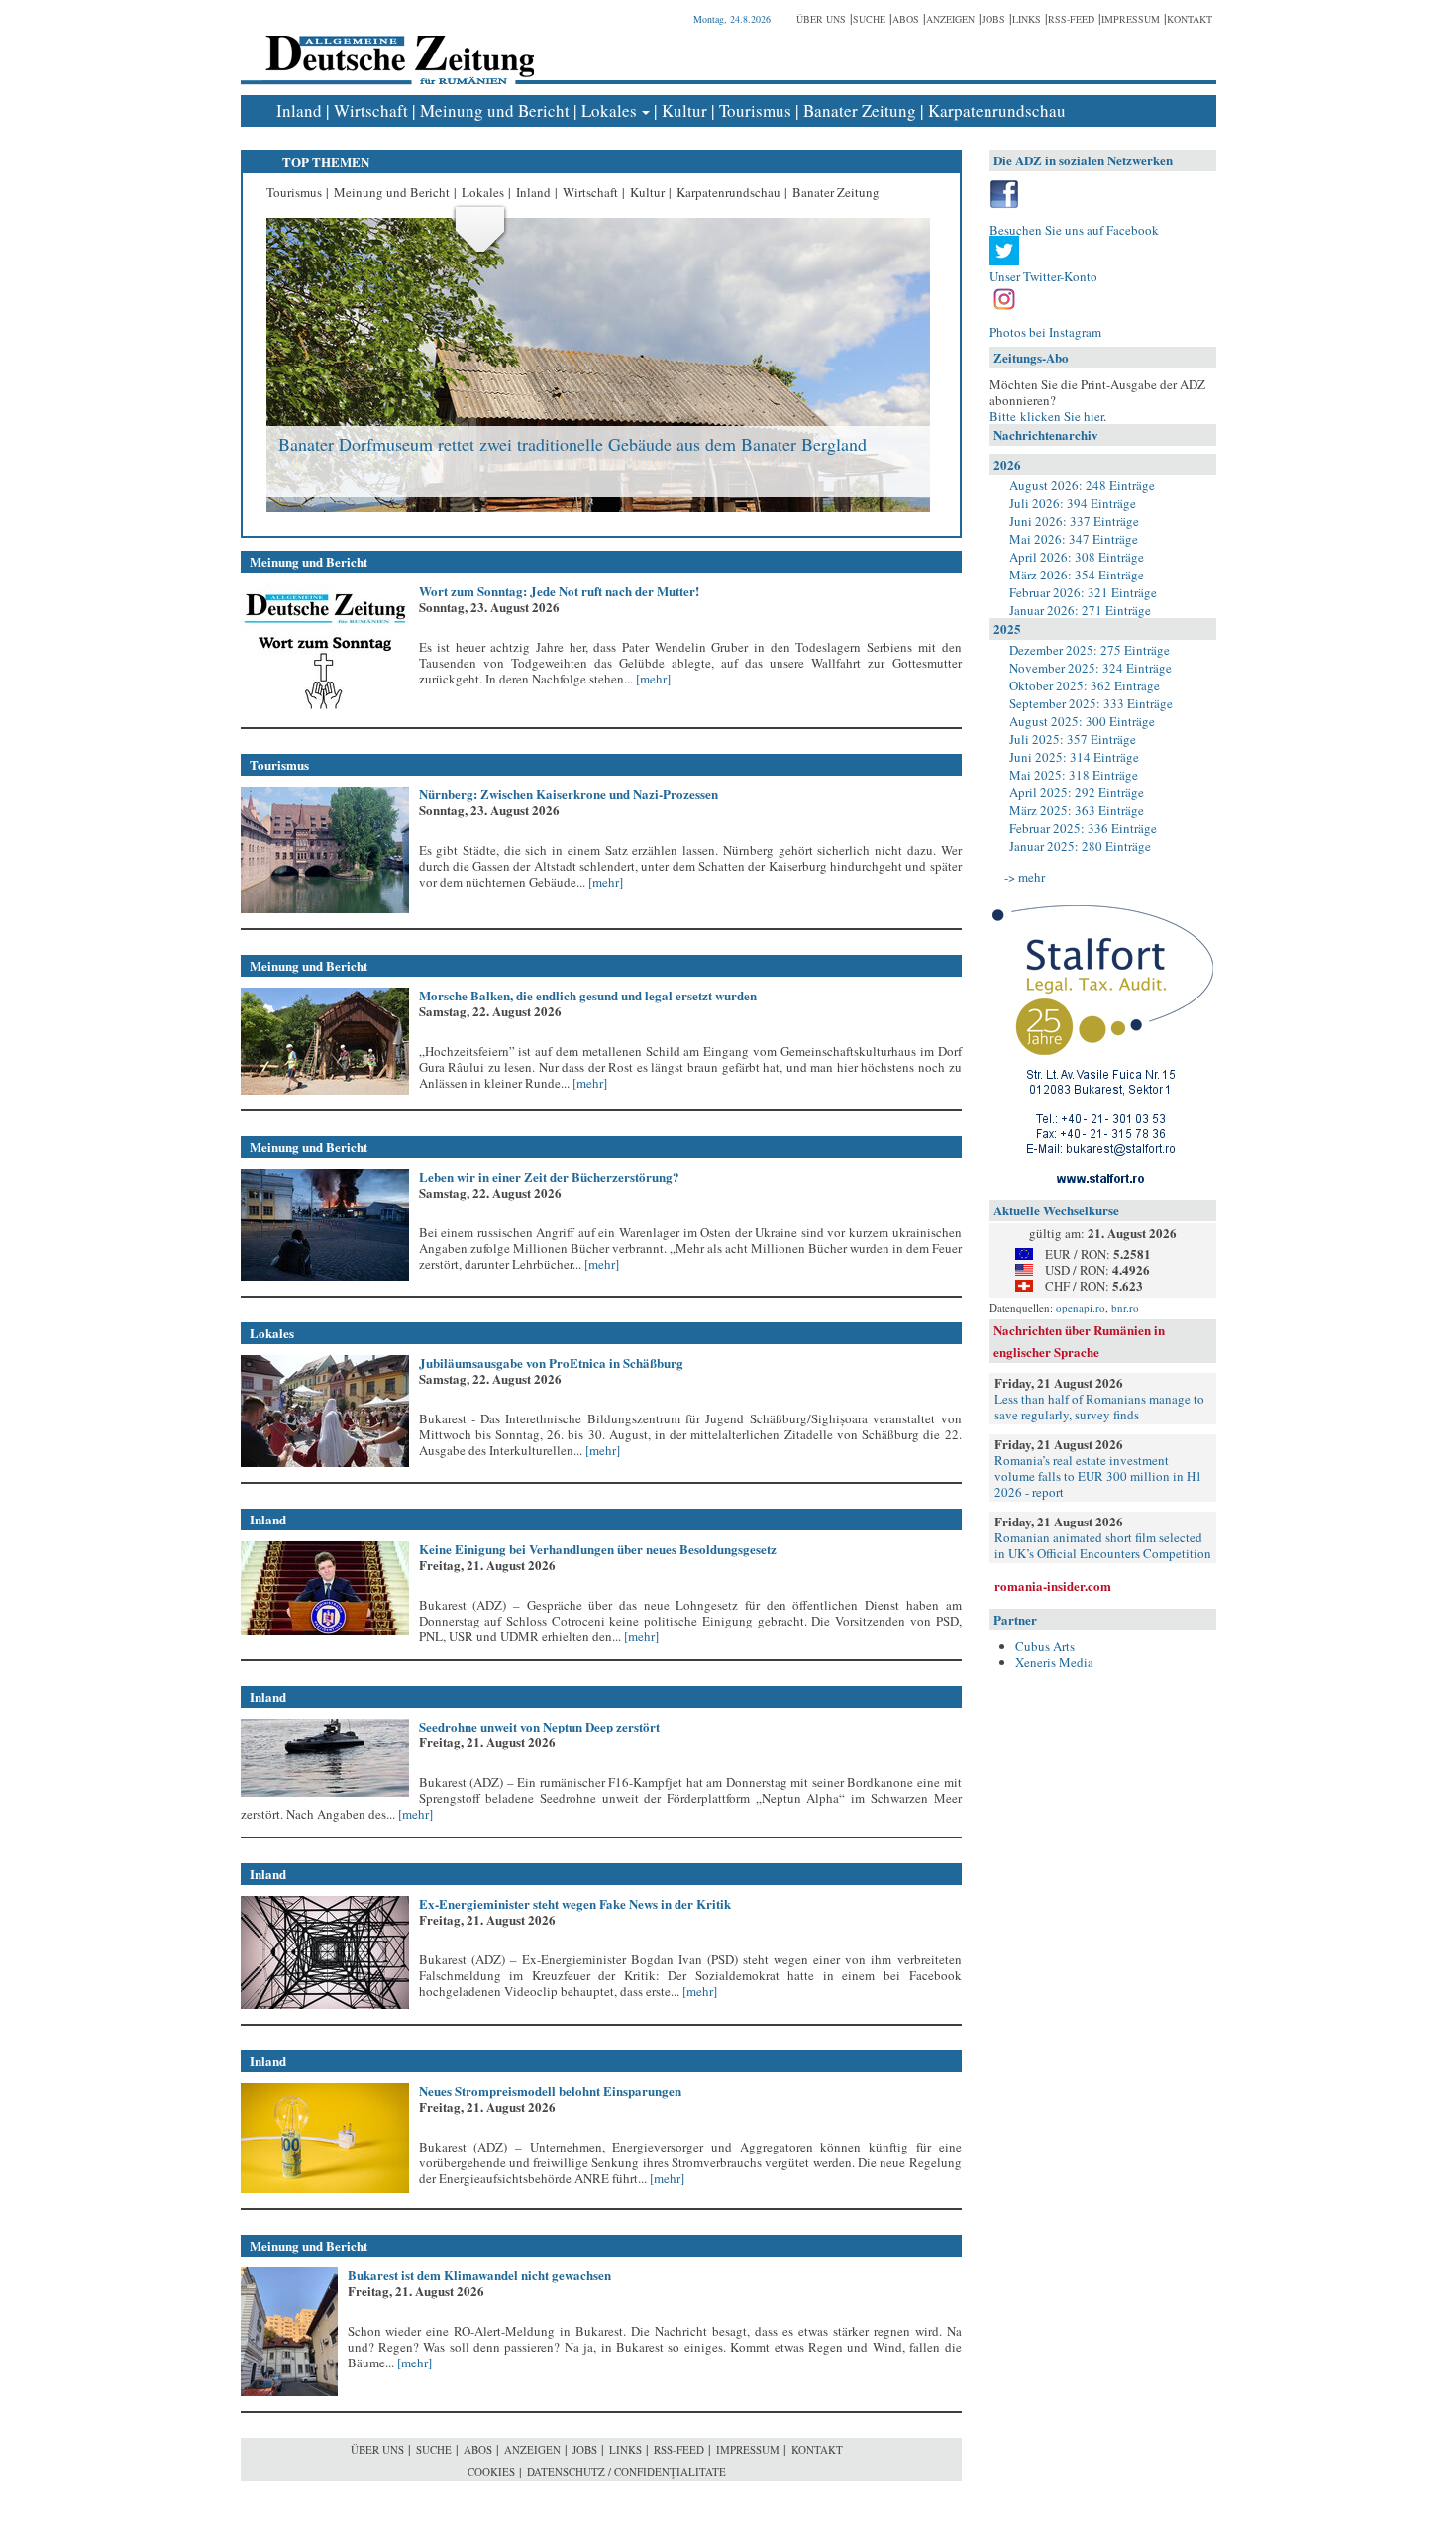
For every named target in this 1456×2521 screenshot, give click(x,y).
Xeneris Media (1054, 1662)
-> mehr (1025, 877)
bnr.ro (1125, 1307)
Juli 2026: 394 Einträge (1073, 503)
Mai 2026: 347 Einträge (1074, 539)
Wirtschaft (371, 110)
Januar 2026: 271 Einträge (1080, 610)
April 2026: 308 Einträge (1077, 557)
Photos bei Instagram (1045, 332)
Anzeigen (950, 19)
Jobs (993, 19)
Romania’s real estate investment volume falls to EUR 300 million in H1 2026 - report (1098, 1476)
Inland (299, 110)
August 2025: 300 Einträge (1082, 721)
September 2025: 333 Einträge (1091, 703)
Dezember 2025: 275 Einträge (1090, 650)
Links (1027, 19)
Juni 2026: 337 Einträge (1074, 521)
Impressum (1131, 19)
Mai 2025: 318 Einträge (1074, 775)
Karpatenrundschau (997, 110)
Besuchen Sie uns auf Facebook (1074, 230)
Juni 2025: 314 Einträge (1074, 757)
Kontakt (1190, 19)
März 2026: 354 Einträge (1077, 575)
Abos (906, 19)
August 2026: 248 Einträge (1082, 485)
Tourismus (755, 110)
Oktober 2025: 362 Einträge (1085, 685)
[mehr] (652, 679)
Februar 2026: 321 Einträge (1083, 592)
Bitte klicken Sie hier (1046, 416)
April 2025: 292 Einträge (1077, 792)
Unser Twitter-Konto (1043, 276)
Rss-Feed (1071, 19)
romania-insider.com (1053, 1585)
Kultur (684, 110)
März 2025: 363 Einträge (1077, 810)
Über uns (821, 19)
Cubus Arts (1045, 1646)
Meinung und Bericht (495, 110)
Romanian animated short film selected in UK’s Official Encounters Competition (1103, 1545)
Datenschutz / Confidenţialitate (626, 2472)
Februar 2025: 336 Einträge (1083, 828)
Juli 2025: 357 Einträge (1073, 739)
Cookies (491, 2472)
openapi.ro (1081, 1307)
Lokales (609, 110)
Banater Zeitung (860, 110)
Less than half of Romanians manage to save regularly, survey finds (1099, 1407)
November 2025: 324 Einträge (1091, 668)
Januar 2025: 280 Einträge (1080, 846)
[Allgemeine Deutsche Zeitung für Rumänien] (397, 45)
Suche (869, 19)
